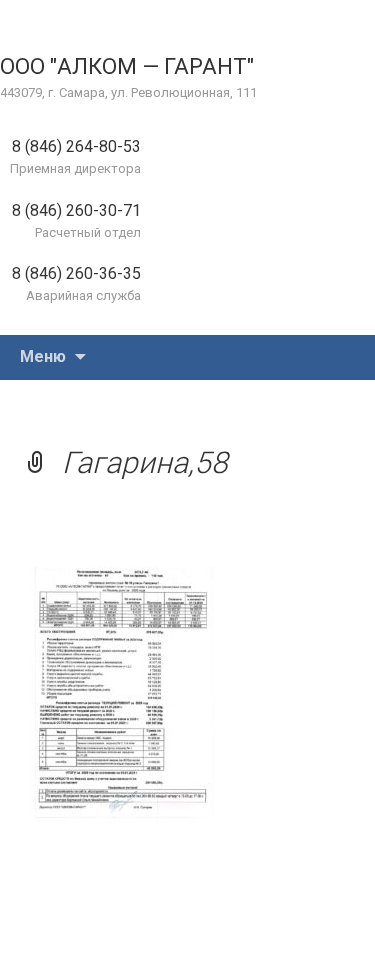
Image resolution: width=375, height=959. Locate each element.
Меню (43, 356)
